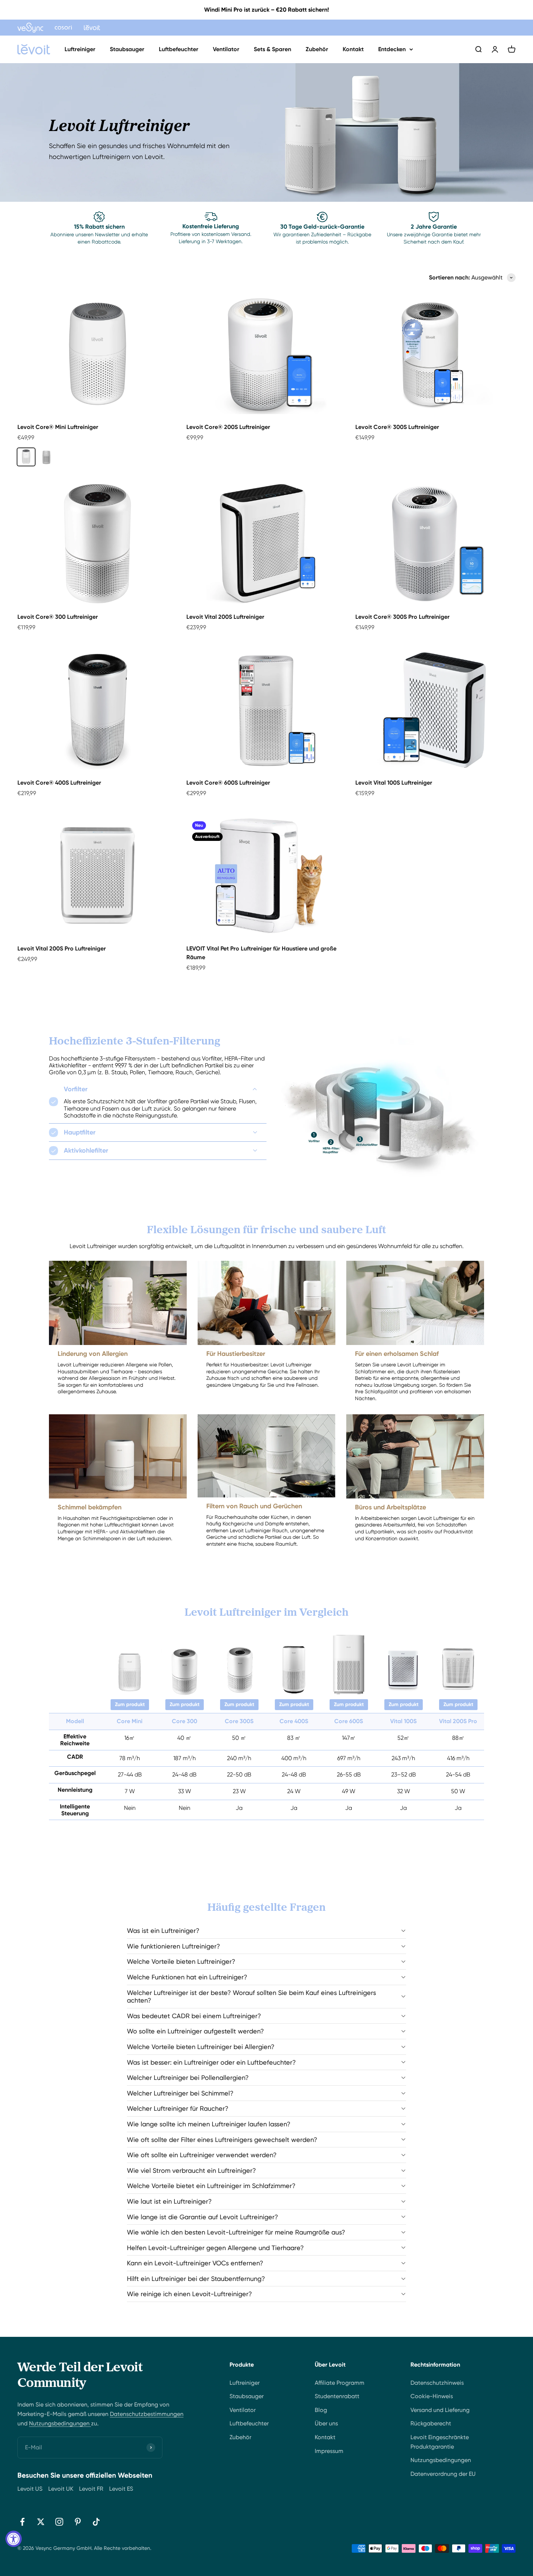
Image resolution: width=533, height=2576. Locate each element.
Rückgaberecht (431, 2423)
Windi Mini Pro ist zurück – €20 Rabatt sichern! (266, 10)
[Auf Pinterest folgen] (78, 2522)
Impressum (329, 2451)
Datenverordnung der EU (443, 2474)
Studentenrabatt (337, 2396)
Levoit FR (91, 2489)
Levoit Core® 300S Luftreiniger (397, 427)
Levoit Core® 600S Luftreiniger (228, 783)
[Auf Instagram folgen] (59, 2522)
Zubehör (317, 49)
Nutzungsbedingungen (60, 2423)
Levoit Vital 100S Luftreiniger (394, 783)
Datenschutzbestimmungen (147, 2414)
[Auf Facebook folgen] (22, 2522)
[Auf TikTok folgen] (96, 2522)
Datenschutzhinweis (437, 2383)
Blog (321, 2410)
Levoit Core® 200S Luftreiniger (228, 427)
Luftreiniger (80, 49)
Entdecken (392, 49)
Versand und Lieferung (440, 2410)
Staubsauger (127, 49)
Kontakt (353, 49)
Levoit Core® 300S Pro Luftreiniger (402, 617)
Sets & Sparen (272, 49)
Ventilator (226, 49)
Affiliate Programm (340, 2383)
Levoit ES (121, 2489)
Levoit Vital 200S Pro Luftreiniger (62, 948)
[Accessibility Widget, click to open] (14, 2539)
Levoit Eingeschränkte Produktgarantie (440, 2442)
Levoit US (30, 2489)
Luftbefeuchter (179, 49)
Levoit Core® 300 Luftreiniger (58, 617)
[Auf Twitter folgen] (41, 2522)
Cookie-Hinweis (432, 2396)
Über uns (326, 2423)
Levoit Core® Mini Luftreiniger (58, 427)
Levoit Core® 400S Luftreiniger (59, 783)
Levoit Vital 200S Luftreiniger (225, 617)
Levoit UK (61, 2489)
